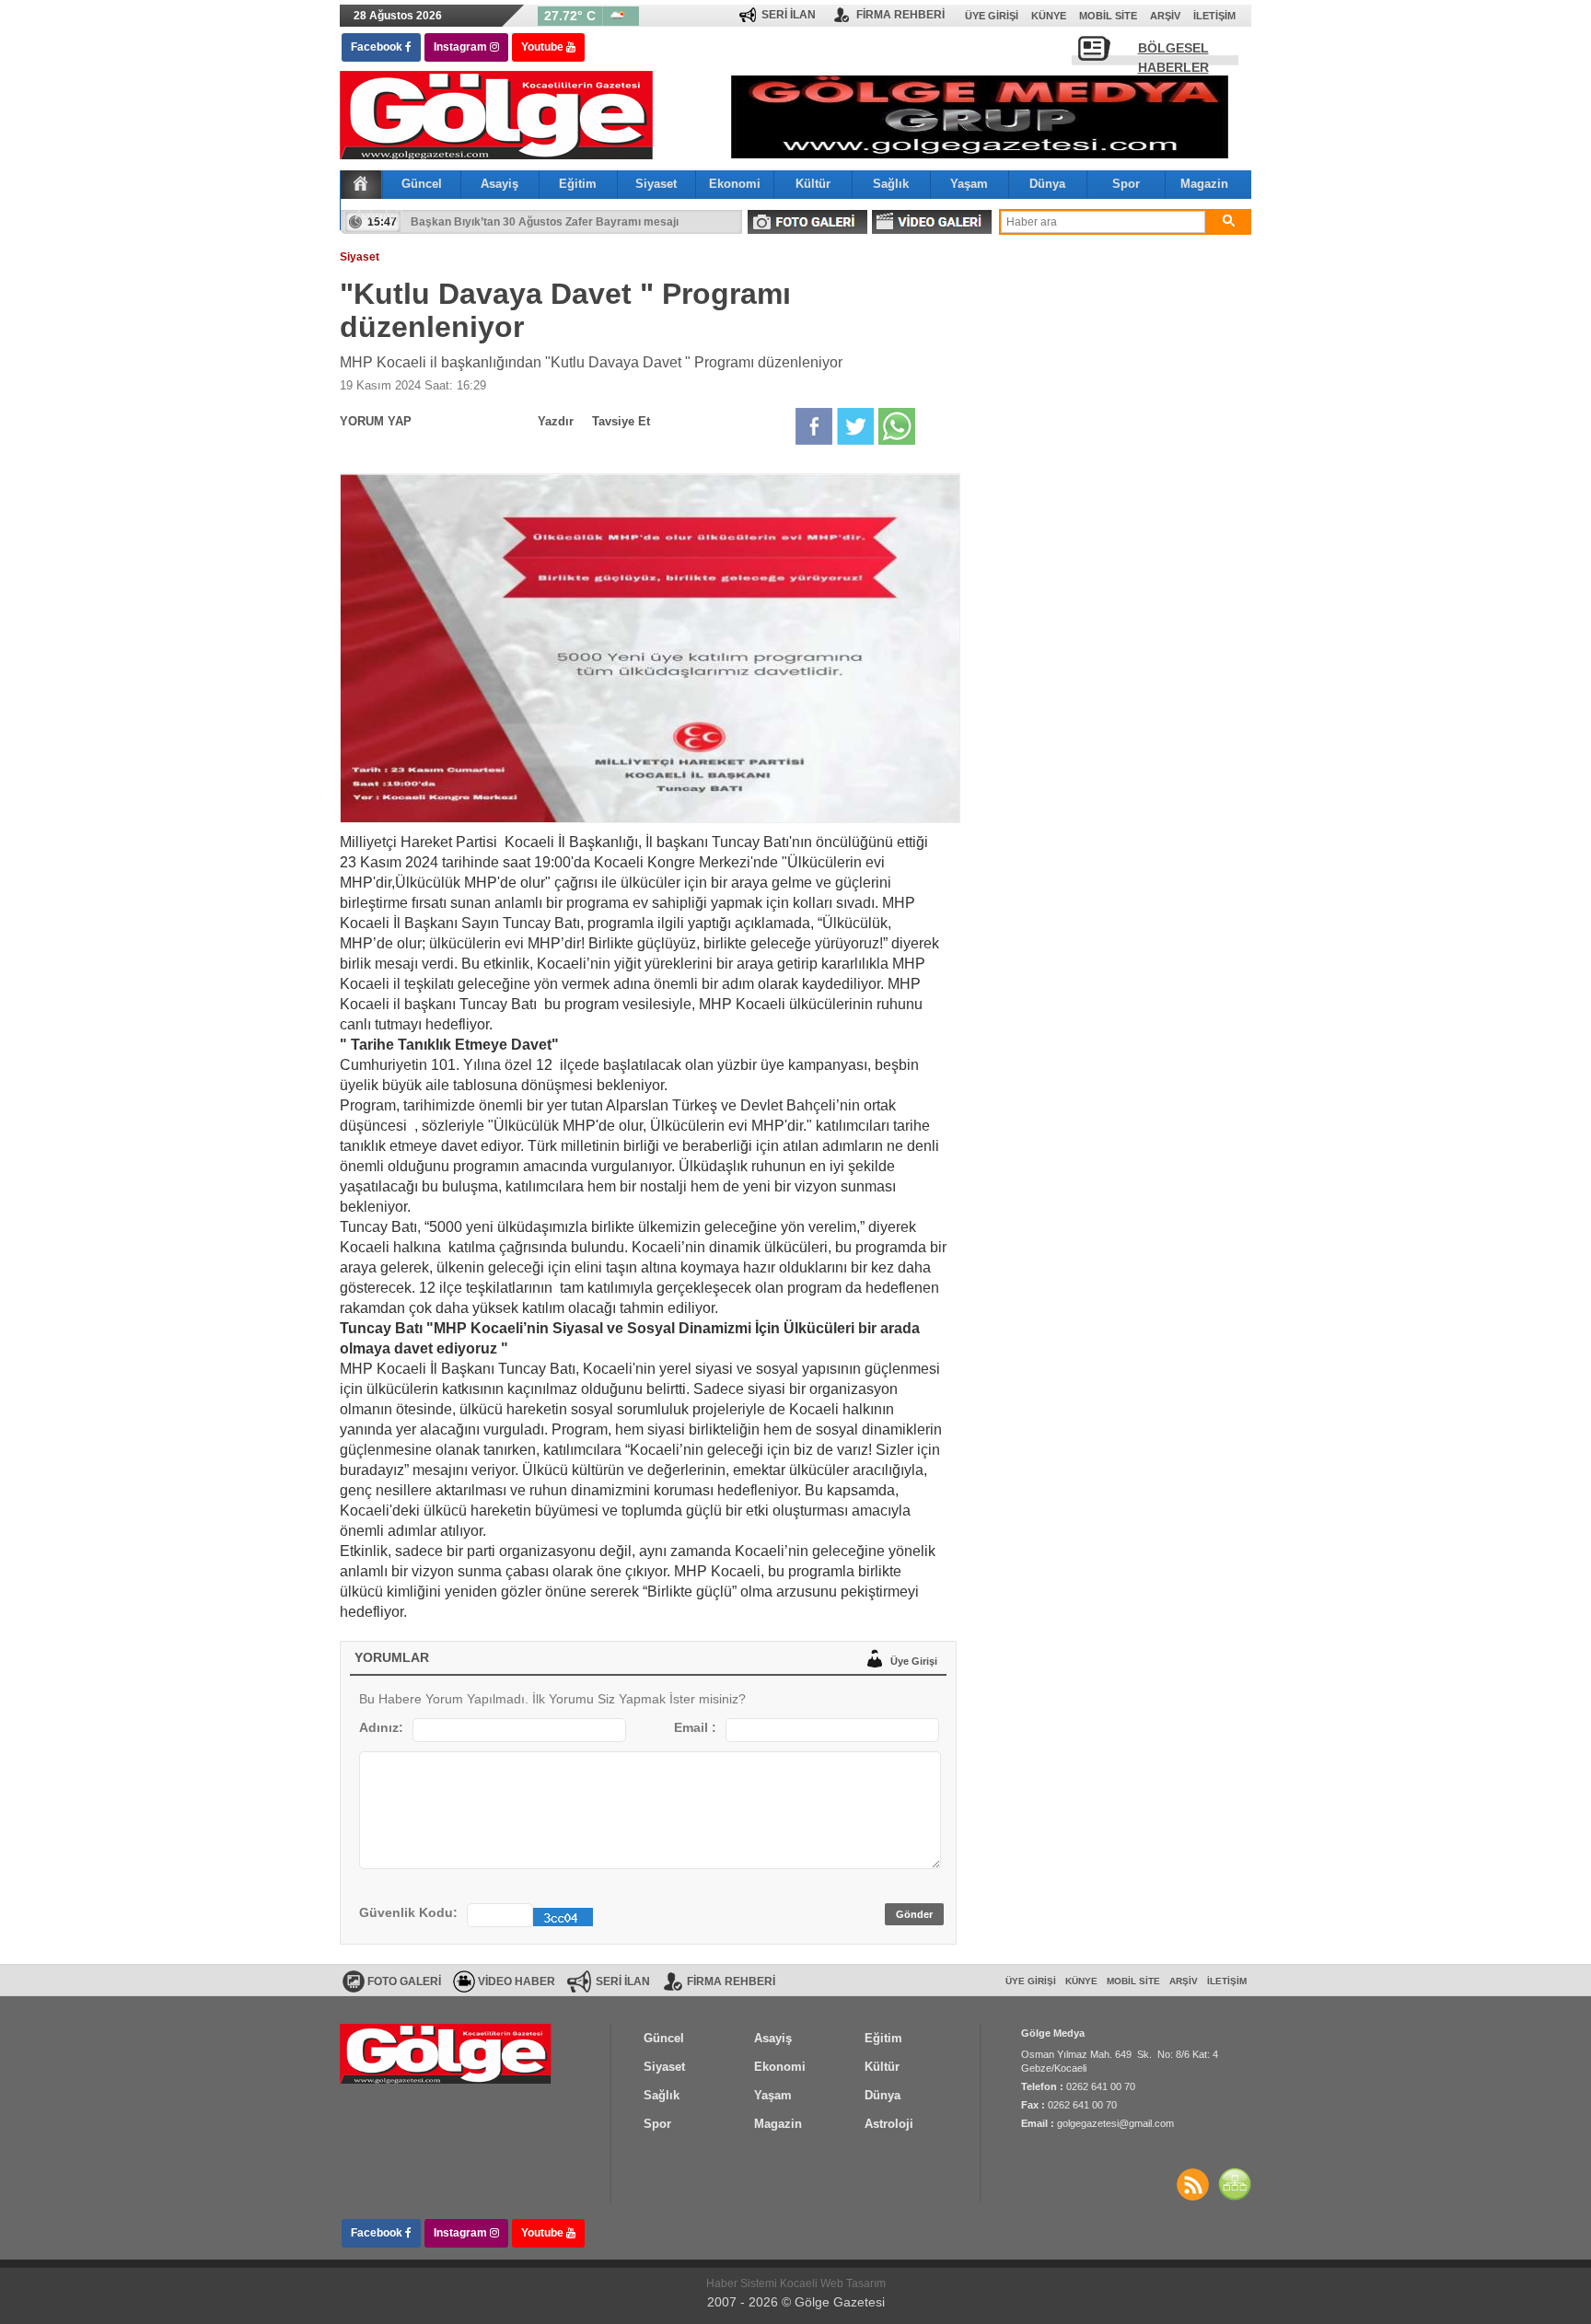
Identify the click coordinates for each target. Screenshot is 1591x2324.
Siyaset (656, 184)
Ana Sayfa (361, 183)
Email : (695, 1727)
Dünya (1047, 184)
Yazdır (556, 421)
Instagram (462, 47)
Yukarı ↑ (74, 2273)
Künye (1049, 16)
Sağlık (891, 184)
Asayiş (499, 184)
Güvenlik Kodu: (408, 1912)
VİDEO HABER (517, 1981)
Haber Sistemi (743, 2283)
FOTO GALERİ (807, 222)
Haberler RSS (1192, 2184)
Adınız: (381, 1727)
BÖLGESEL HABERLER (1173, 53)
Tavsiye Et (621, 421)
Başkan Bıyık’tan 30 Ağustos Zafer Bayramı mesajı (545, 231)
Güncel (422, 184)
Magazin (1204, 184)
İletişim (1214, 16)
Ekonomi (735, 184)
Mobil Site (1108, 16)
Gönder (914, 1914)
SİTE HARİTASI (1235, 2184)
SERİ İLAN (789, 15)
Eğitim (578, 184)
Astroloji (379, 215)
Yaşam (969, 184)
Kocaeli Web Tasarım (833, 2283)
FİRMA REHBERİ (900, 15)
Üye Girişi (992, 16)
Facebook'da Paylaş (814, 426)
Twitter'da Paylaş (855, 426)
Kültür (813, 184)
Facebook (378, 47)
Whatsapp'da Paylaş (897, 426)
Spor (1126, 184)
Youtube (544, 47)
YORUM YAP (376, 421)
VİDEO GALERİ (932, 222)
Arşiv (1165, 16)
